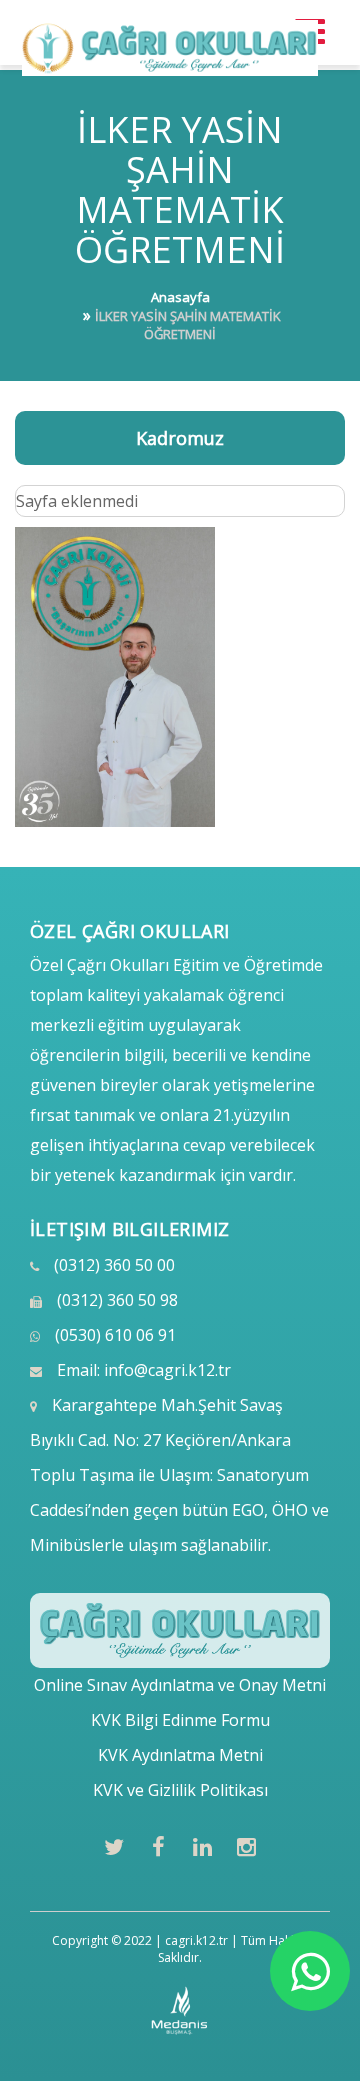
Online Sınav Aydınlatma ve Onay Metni (180, 1685)
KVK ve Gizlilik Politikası (180, 1790)
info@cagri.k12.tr (167, 1370)
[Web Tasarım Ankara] (180, 2011)
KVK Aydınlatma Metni (180, 1755)
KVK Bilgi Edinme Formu (180, 1720)
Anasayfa (180, 297)
